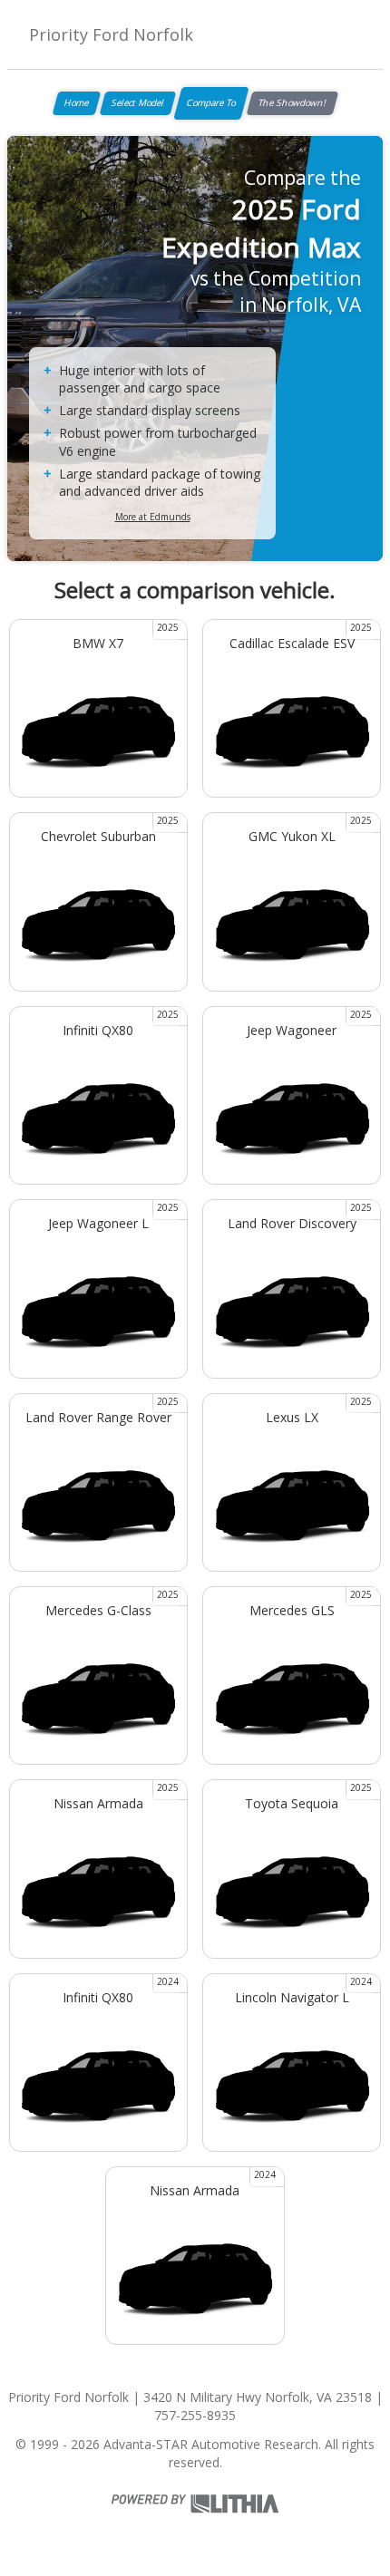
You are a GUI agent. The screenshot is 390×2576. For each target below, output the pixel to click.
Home (77, 102)
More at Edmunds (153, 517)
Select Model (138, 102)
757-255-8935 (195, 2415)
